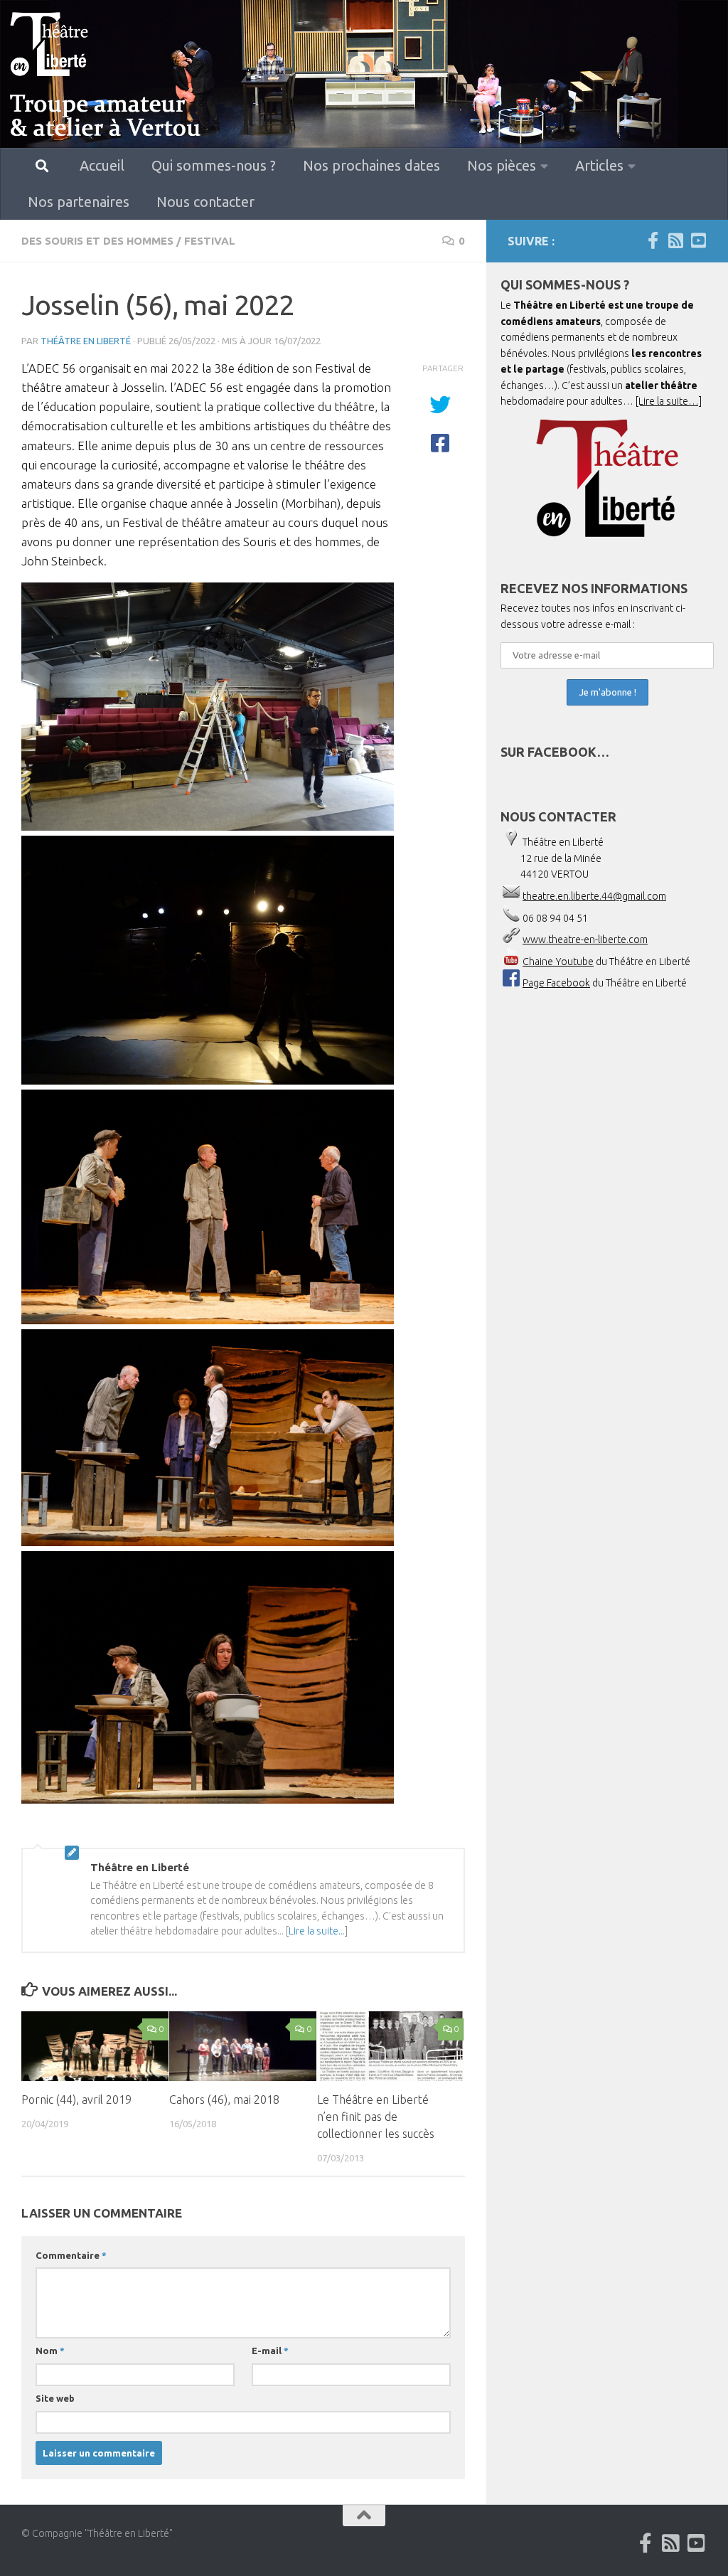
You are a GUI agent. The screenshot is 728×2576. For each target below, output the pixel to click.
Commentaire (71, 2255)
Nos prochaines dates (371, 165)
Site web (55, 2398)
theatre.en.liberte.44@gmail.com (594, 896)
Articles (599, 165)
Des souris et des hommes (97, 241)
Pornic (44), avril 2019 (76, 2099)
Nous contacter (205, 202)
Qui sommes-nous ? (214, 165)
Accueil (102, 165)
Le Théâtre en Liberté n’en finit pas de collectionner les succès (376, 2117)
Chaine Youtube (558, 962)
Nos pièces (502, 165)
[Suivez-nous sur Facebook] (653, 240)
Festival (210, 241)
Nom (50, 2351)
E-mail (270, 2351)
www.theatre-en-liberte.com (585, 940)
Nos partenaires (79, 202)
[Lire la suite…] (669, 401)
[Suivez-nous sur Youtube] (698, 240)
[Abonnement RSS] (675, 240)
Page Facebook (556, 983)
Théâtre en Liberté (86, 341)
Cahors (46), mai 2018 (224, 2099)
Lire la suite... (317, 1931)
